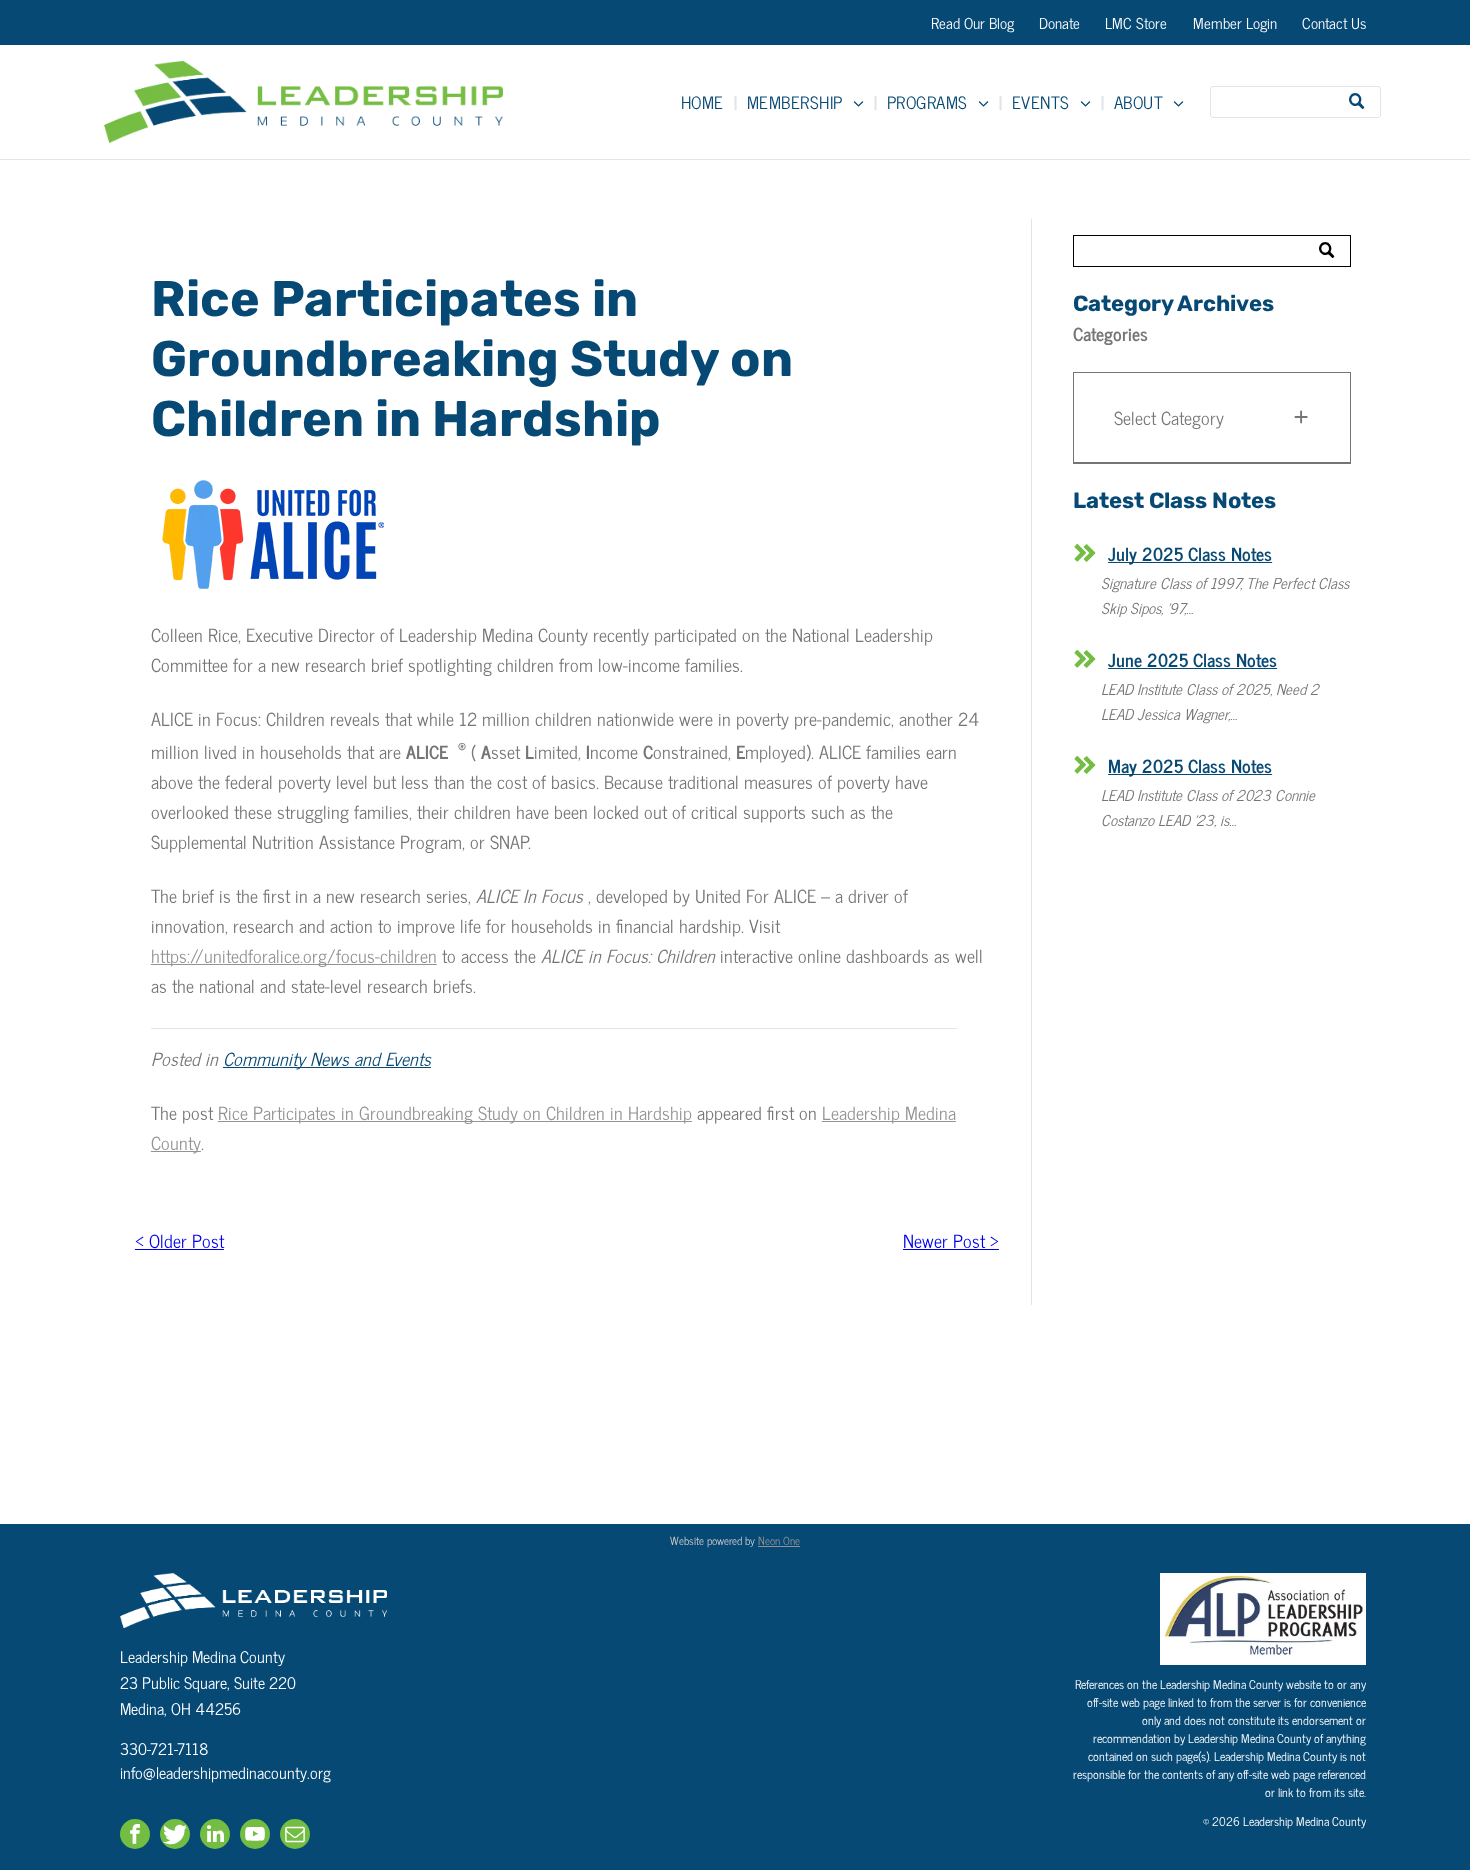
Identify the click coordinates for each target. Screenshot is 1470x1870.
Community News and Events (327, 1058)
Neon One (779, 1540)
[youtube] (255, 1836)
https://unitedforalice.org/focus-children (294, 955)
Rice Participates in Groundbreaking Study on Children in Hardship (455, 1112)
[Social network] (175, 1836)
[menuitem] (704, 102)
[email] (295, 1836)
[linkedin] (215, 1836)
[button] (1212, 418)
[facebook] (135, 1836)
